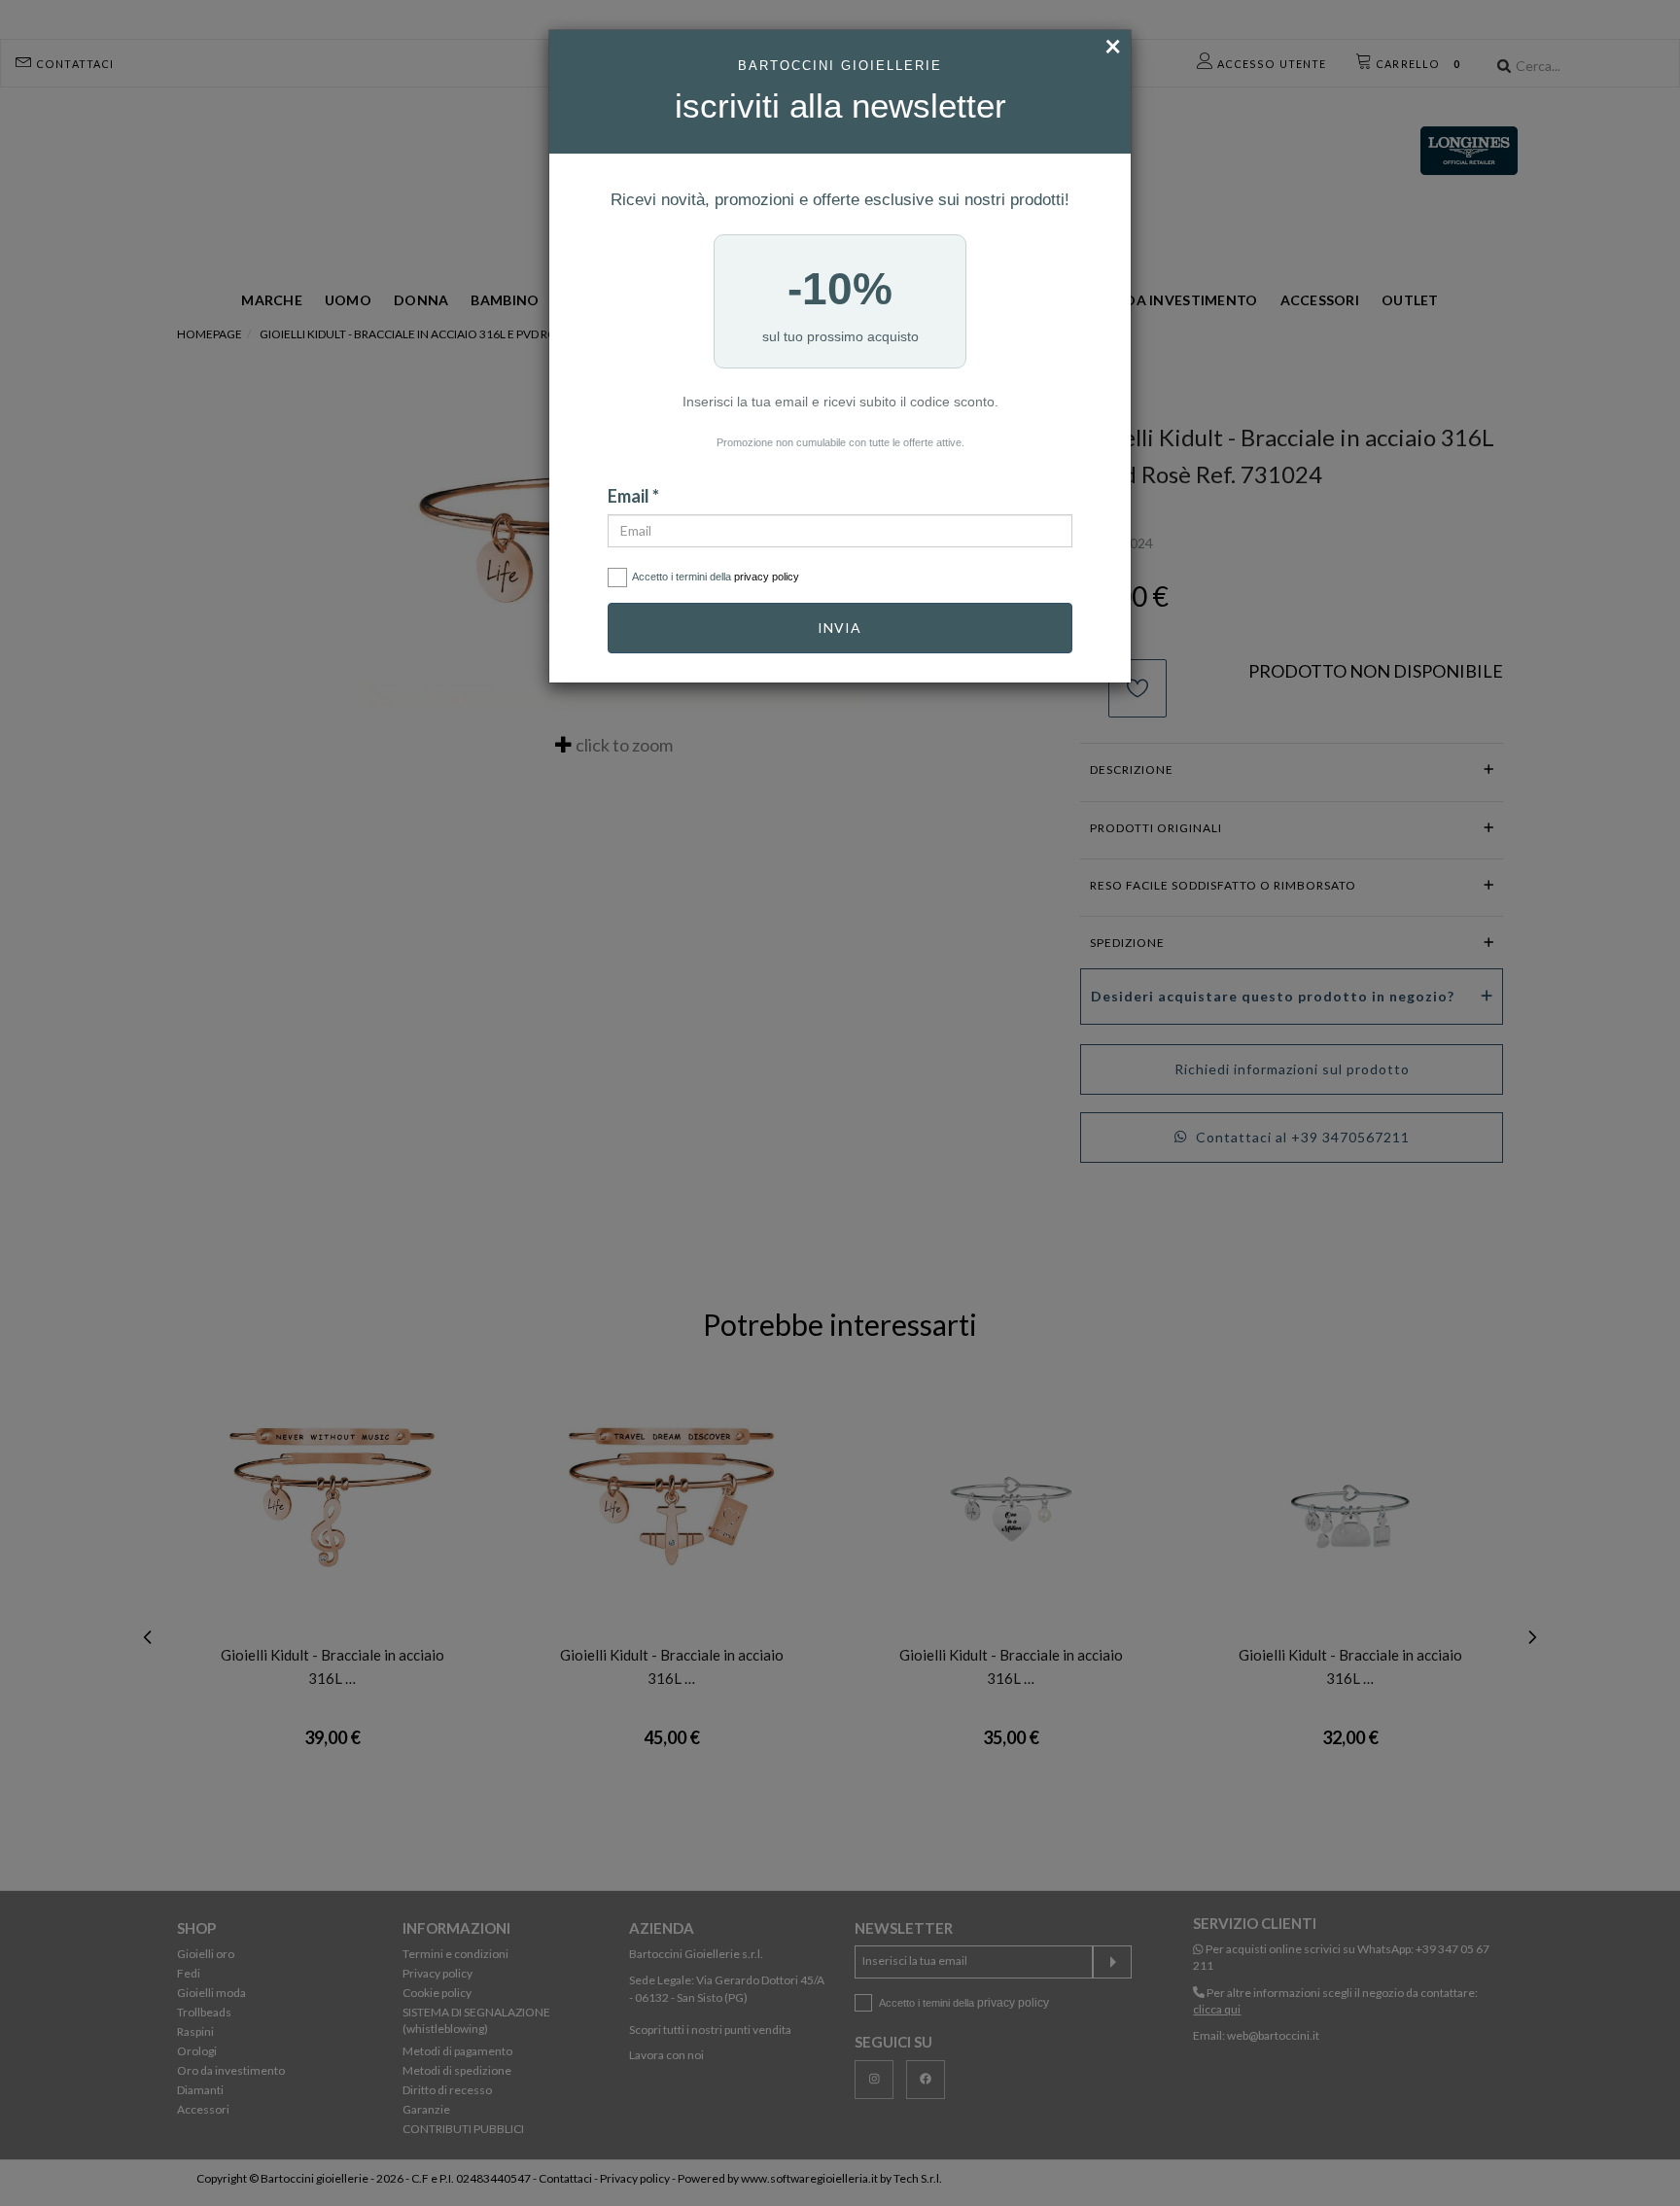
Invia (840, 628)
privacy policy (767, 577)
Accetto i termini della (716, 577)
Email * (633, 496)
